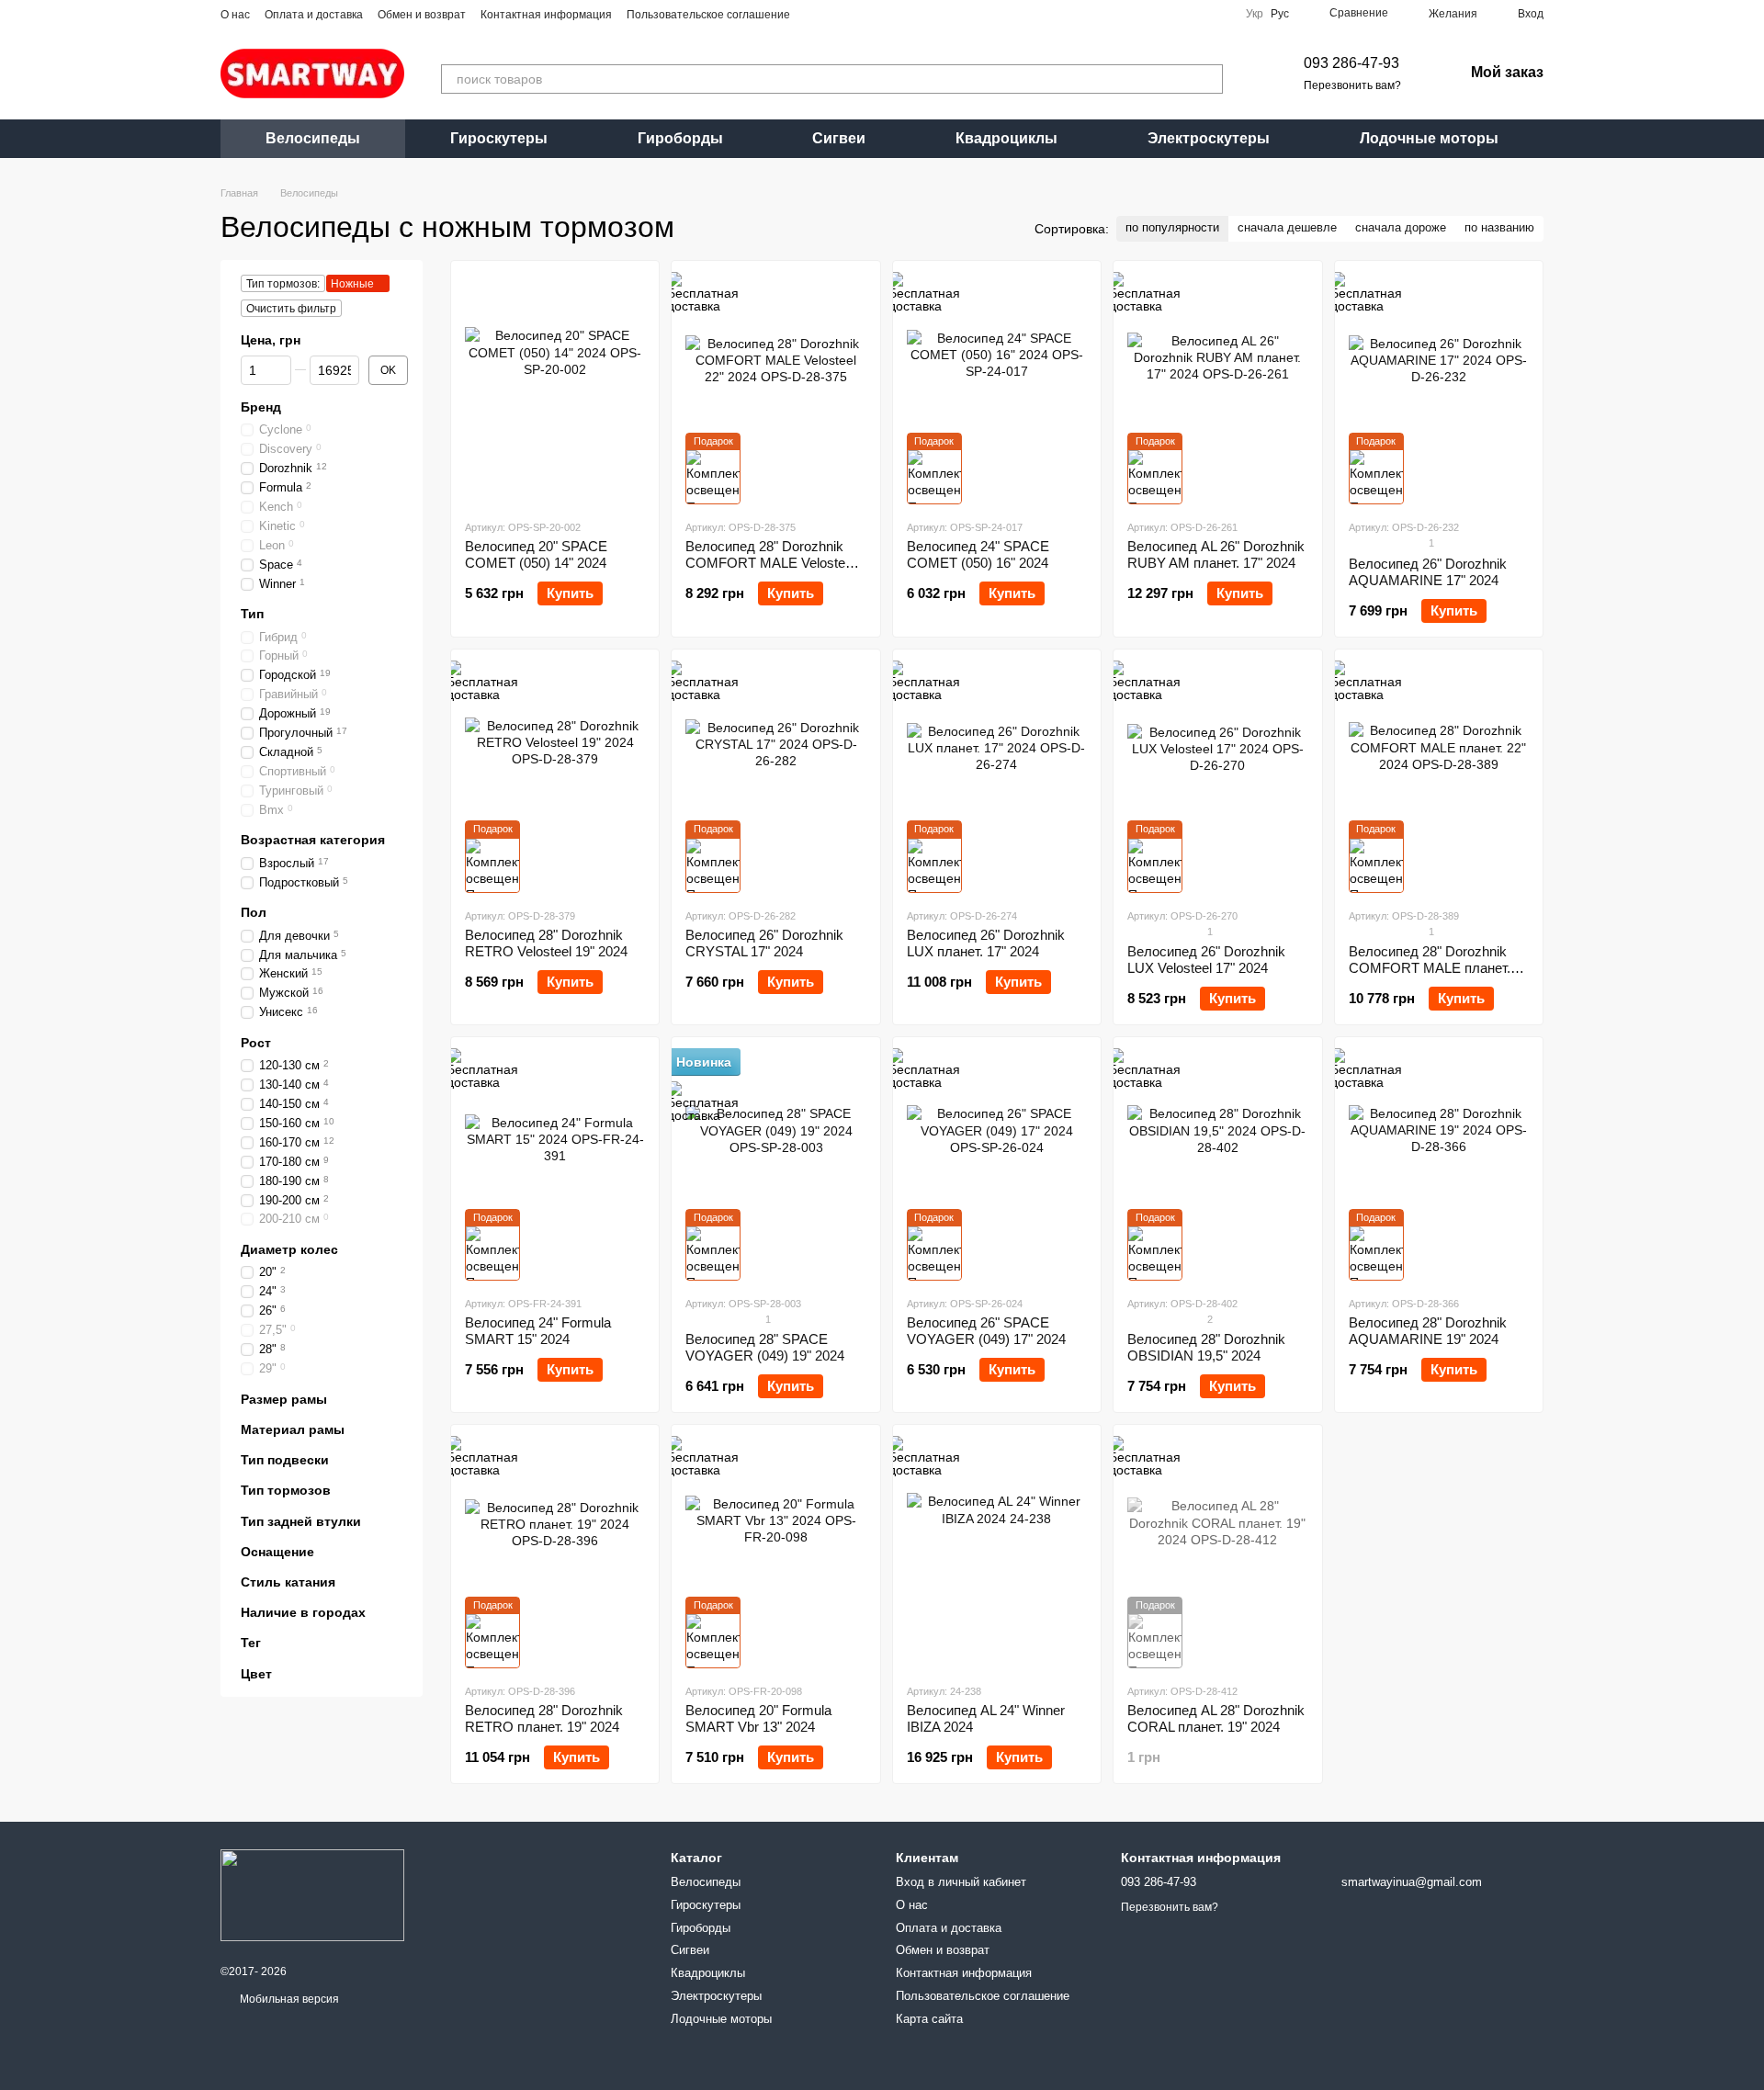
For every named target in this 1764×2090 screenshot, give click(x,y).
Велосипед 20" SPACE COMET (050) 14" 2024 (536, 554)
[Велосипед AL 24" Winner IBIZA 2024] (997, 1553)
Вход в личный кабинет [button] (961, 1882)
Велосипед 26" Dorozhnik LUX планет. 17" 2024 (986, 943)
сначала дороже (1401, 227)
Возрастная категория (313, 841)
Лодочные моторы (1429, 138)
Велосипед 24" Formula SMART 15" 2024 (538, 1331)
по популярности (1172, 227)
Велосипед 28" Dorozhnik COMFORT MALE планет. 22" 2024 (1430, 968)
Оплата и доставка (314, 15)
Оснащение (277, 1552)
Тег (251, 1644)
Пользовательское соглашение (708, 15)
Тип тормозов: (283, 284)
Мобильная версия (288, 1999)
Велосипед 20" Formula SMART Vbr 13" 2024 (758, 1718)
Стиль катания (288, 1582)
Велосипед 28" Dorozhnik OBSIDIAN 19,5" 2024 (1206, 1347)
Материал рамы (293, 1429)
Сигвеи (839, 138)
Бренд (261, 407)
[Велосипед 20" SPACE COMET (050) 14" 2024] (555, 390)
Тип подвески (285, 1460)
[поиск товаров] (1208, 79)
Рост (256, 1043)
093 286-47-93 (1351, 63)
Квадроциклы (1006, 138)
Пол (254, 913)
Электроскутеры (1209, 138)
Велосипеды (313, 138)
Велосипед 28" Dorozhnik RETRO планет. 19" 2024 (544, 1718)
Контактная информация (546, 15)
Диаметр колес (289, 1249)
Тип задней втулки (301, 1521)
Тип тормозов (286, 1491)
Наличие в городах (303, 1612)
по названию (1499, 227)
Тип (252, 615)
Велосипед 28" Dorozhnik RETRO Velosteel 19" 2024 (546, 943)
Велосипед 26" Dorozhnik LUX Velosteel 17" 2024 (1206, 960)
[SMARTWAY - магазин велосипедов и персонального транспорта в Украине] (312, 1894)
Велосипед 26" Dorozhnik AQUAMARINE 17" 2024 (1428, 572)
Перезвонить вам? (1352, 85)
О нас (235, 15)
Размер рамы (284, 1399)
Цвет (256, 1674)
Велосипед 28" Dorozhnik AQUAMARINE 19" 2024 (1428, 1331)
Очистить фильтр (291, 309)
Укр (1255, 14)
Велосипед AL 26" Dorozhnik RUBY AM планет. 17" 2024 (1216, 554)
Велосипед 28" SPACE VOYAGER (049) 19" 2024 (765, 1347)
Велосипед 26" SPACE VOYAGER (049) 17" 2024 (986, 1331)
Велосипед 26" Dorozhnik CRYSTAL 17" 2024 (764, 943)
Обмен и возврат (422, 15)
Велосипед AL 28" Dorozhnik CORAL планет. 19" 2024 (1216, 1718)
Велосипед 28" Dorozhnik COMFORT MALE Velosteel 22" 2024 (770, 563)
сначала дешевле (1287, 227)
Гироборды (680, 138)
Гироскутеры (499, 138)
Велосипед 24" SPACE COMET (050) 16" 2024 (978, 554)
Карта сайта (929, 2019)
